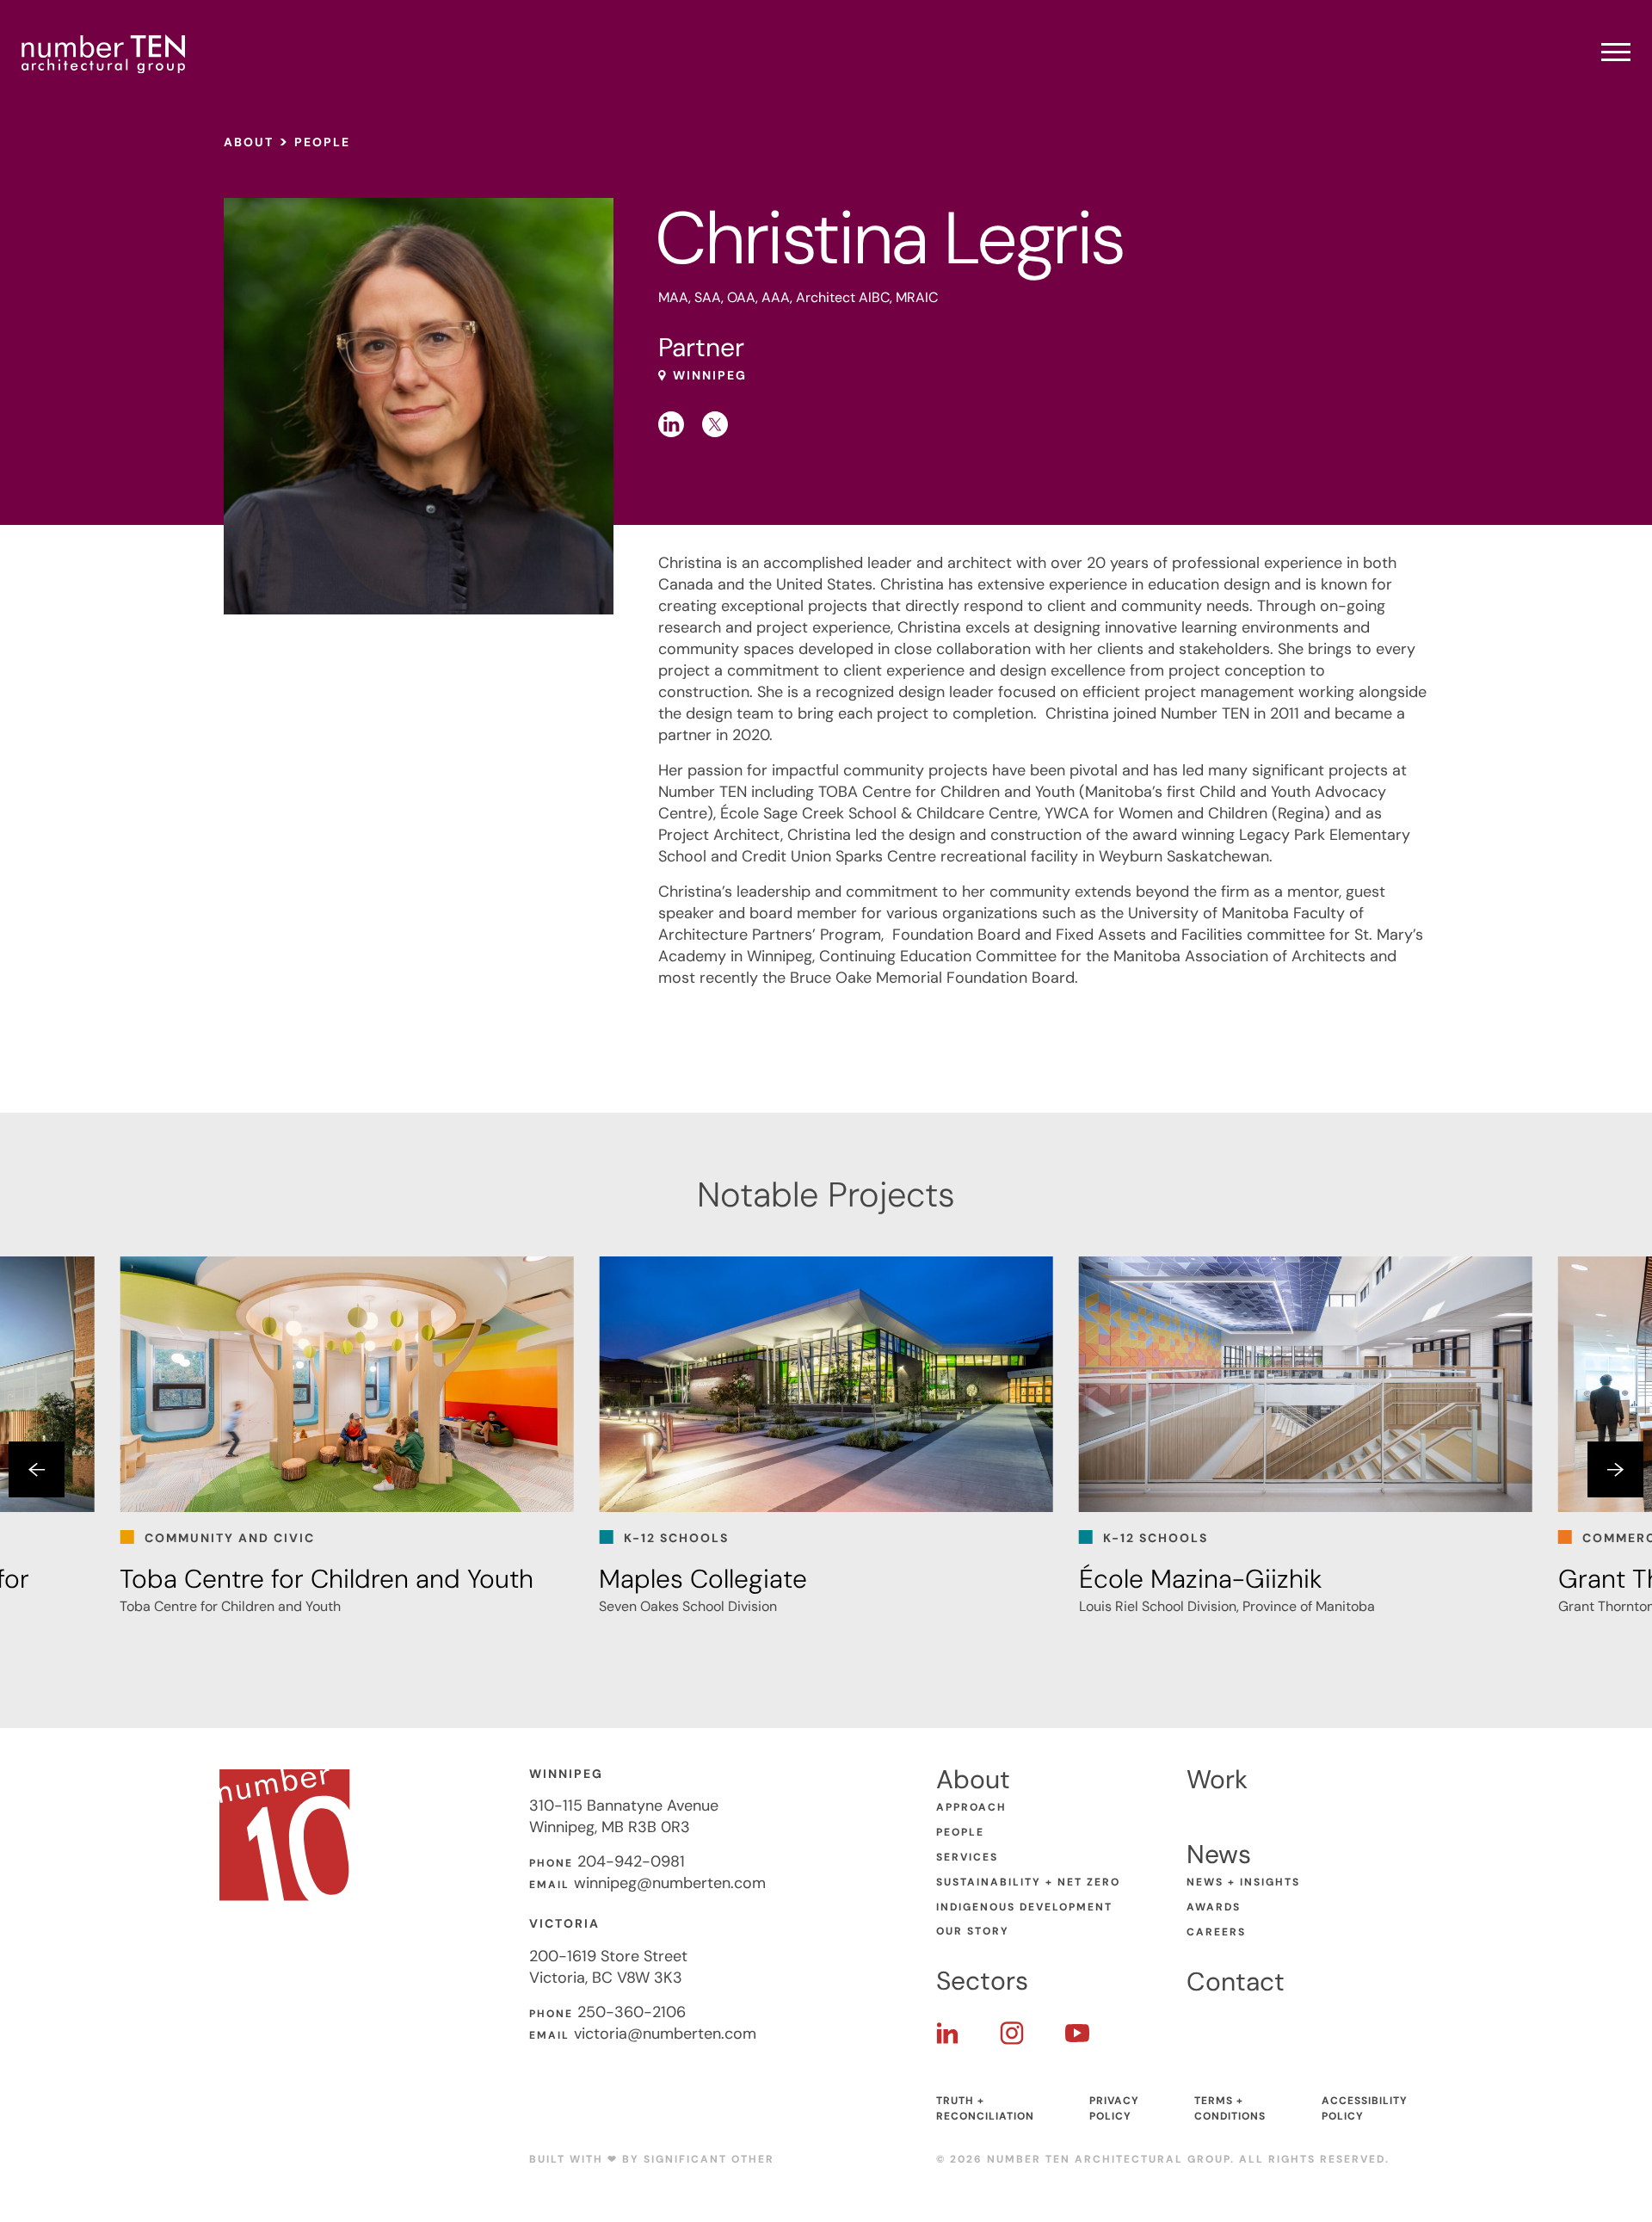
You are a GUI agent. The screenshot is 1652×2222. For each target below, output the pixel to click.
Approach (971, 1807)
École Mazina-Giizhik (1201, 1579)
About (249, 142)
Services (967, 1857)
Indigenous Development (1024, 1907)
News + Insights (1243, 1882)
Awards (1214, 1907)
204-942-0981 (631, 1861)
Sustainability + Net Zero (1028, 1882)
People (322, 142)
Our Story (973, 1931)
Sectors (982, 1981)
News (1219, 1854)
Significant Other (709, 2159)
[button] (37, 1469)
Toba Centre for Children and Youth (327, 1579)
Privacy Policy (1114, 2108)
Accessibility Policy (1365, 2108)
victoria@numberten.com (665, 2034)
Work (1217, 1779)
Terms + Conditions (1230, 2108)
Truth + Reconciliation (985, 2108)
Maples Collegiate (703, 1579)
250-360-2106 (632, 2012)
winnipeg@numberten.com (670, 1883)
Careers (1216, 1932)
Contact (1236, 1981)
